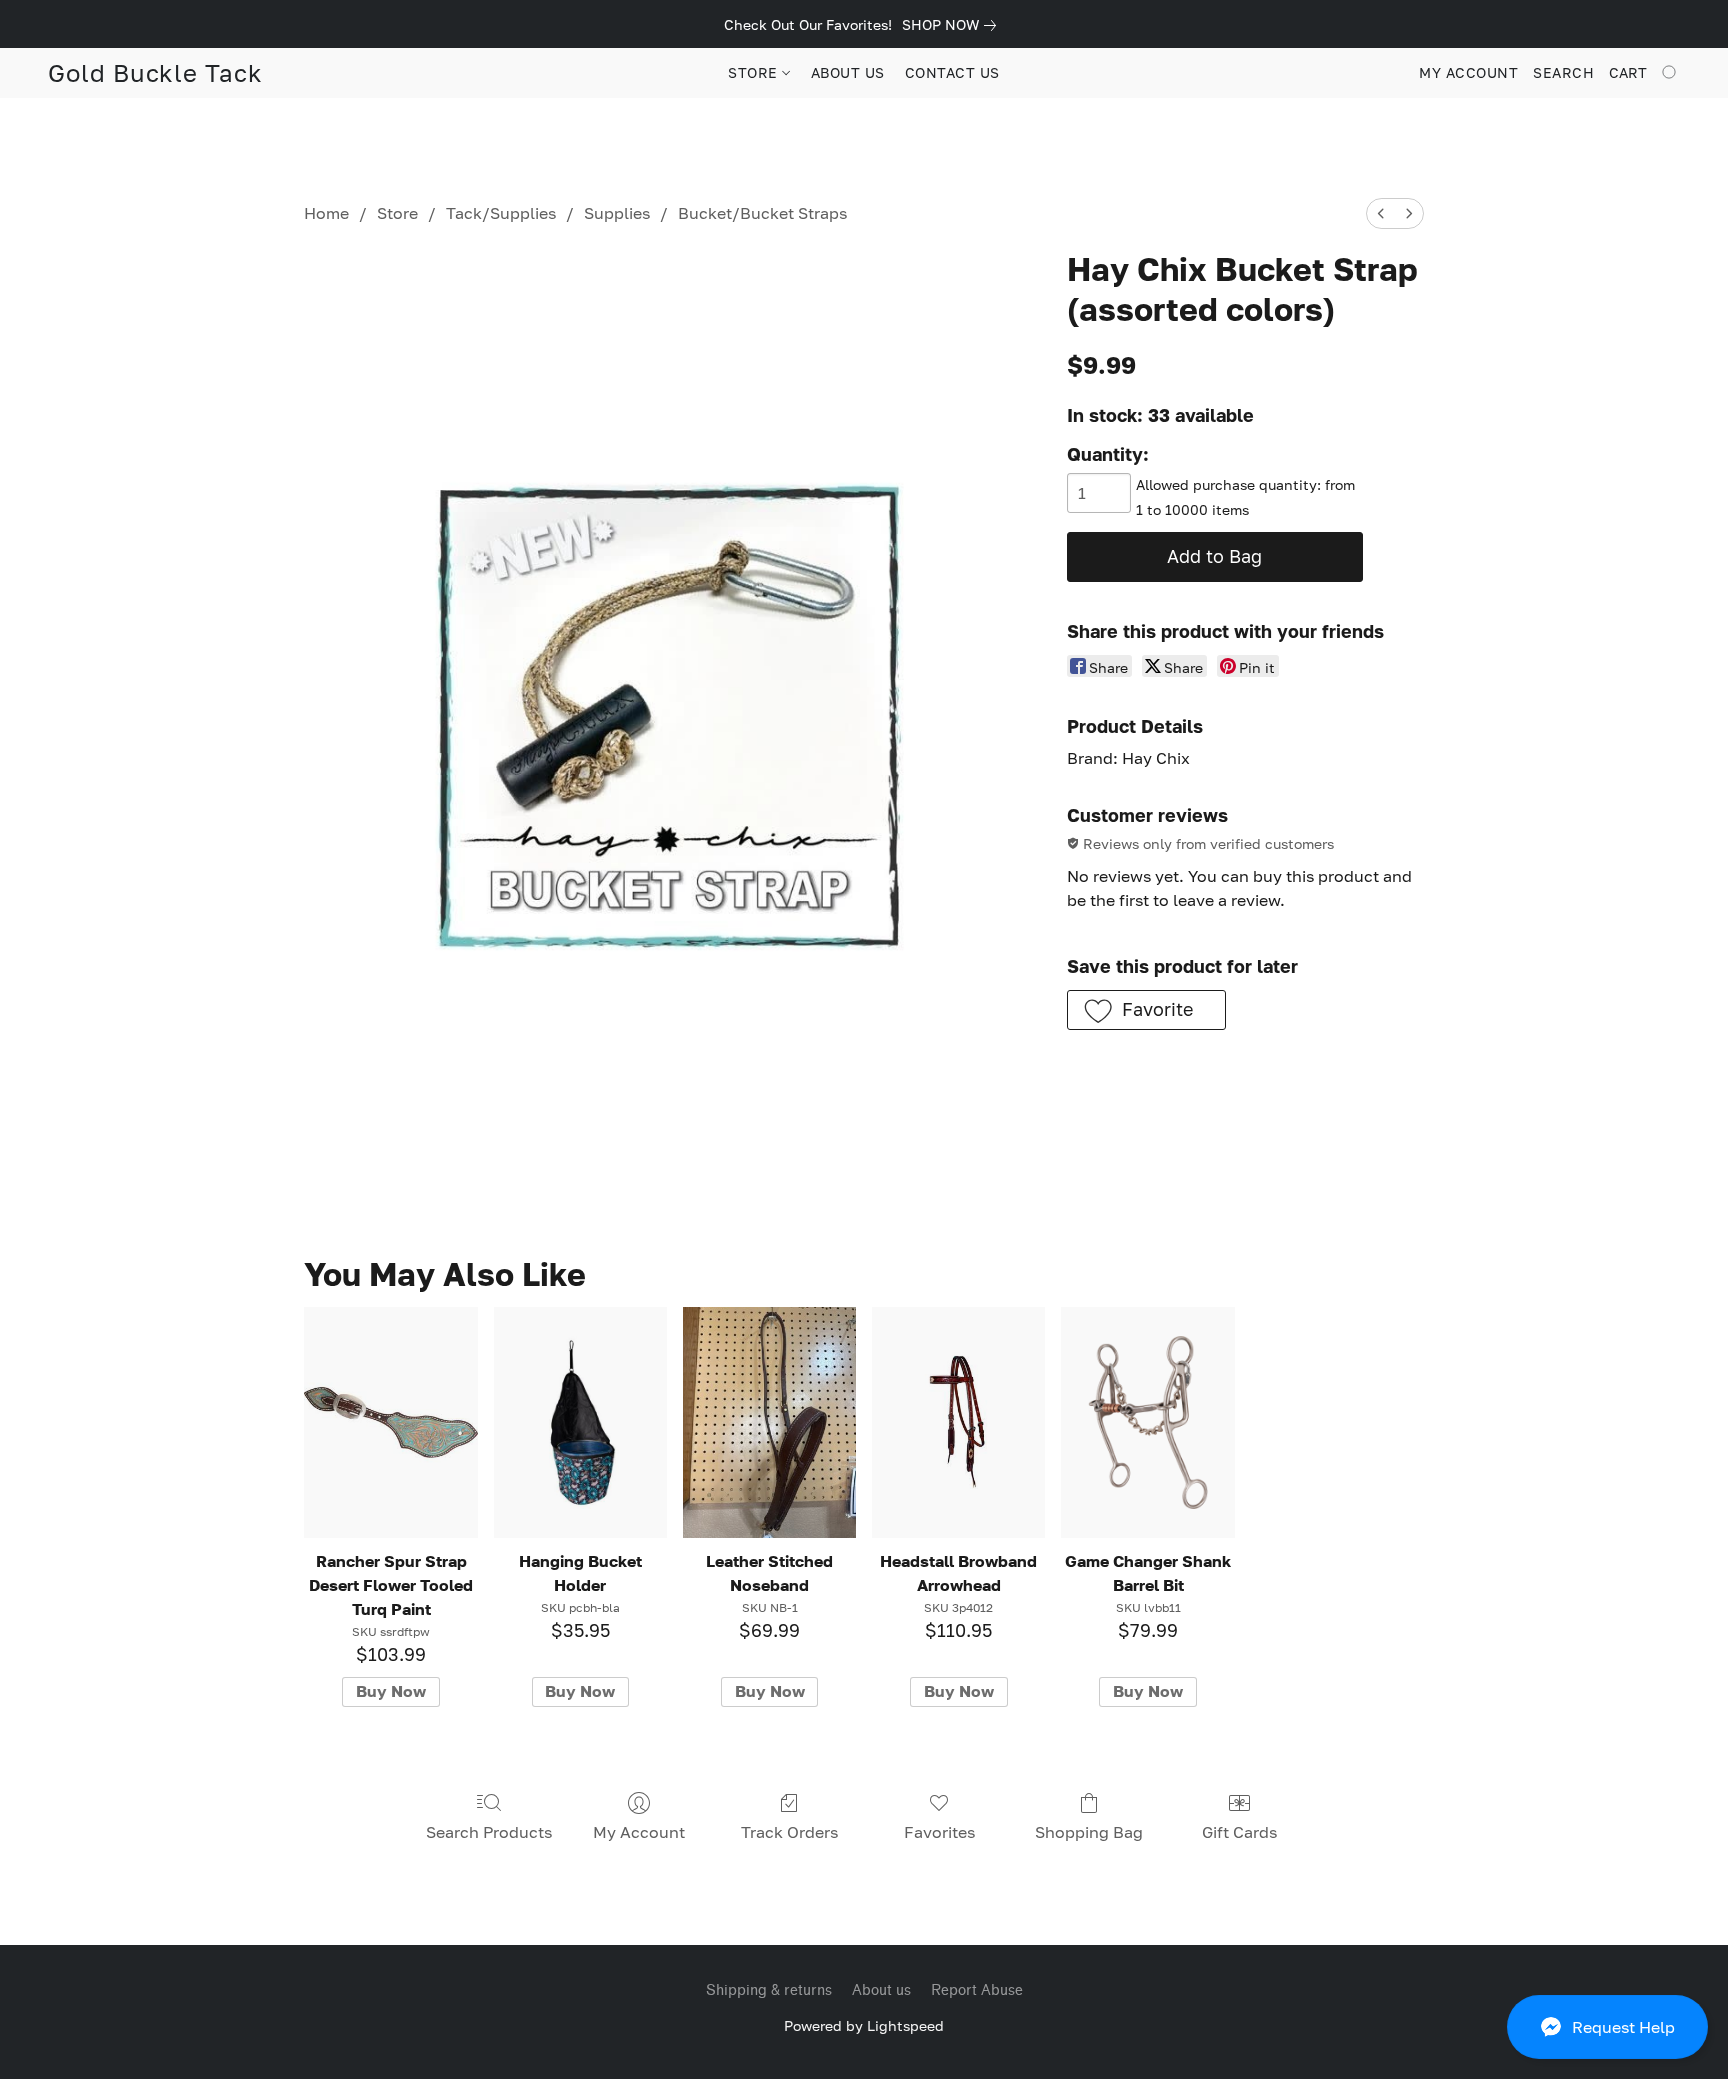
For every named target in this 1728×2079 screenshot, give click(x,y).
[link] (953, 25)
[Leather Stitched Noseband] (769, 1422)
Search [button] (1563, 72)
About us (881, 1990)
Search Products (489, 1832)
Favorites (939, 1832)
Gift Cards (1239, 1832)
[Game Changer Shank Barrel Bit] (1147, 1422)
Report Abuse (977, 1990)
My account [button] (1468, 72)
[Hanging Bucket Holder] (580, 1422)
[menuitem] (1381, 213)
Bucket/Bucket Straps (762, 213)
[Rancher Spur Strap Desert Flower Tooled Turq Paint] (390, 1422)
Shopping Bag (1089, 1832)
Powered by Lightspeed (864, 2025)
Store (397, 213)
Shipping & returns (769, 1990)
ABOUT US (848, 72)
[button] (1607, 2027)
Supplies (617, 213)
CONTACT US (952, 72)
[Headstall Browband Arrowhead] (958, 1422)
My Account (639, 1832)
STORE (755, 72)
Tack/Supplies (501, 213)
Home (326, 213)
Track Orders (789, 1832)
